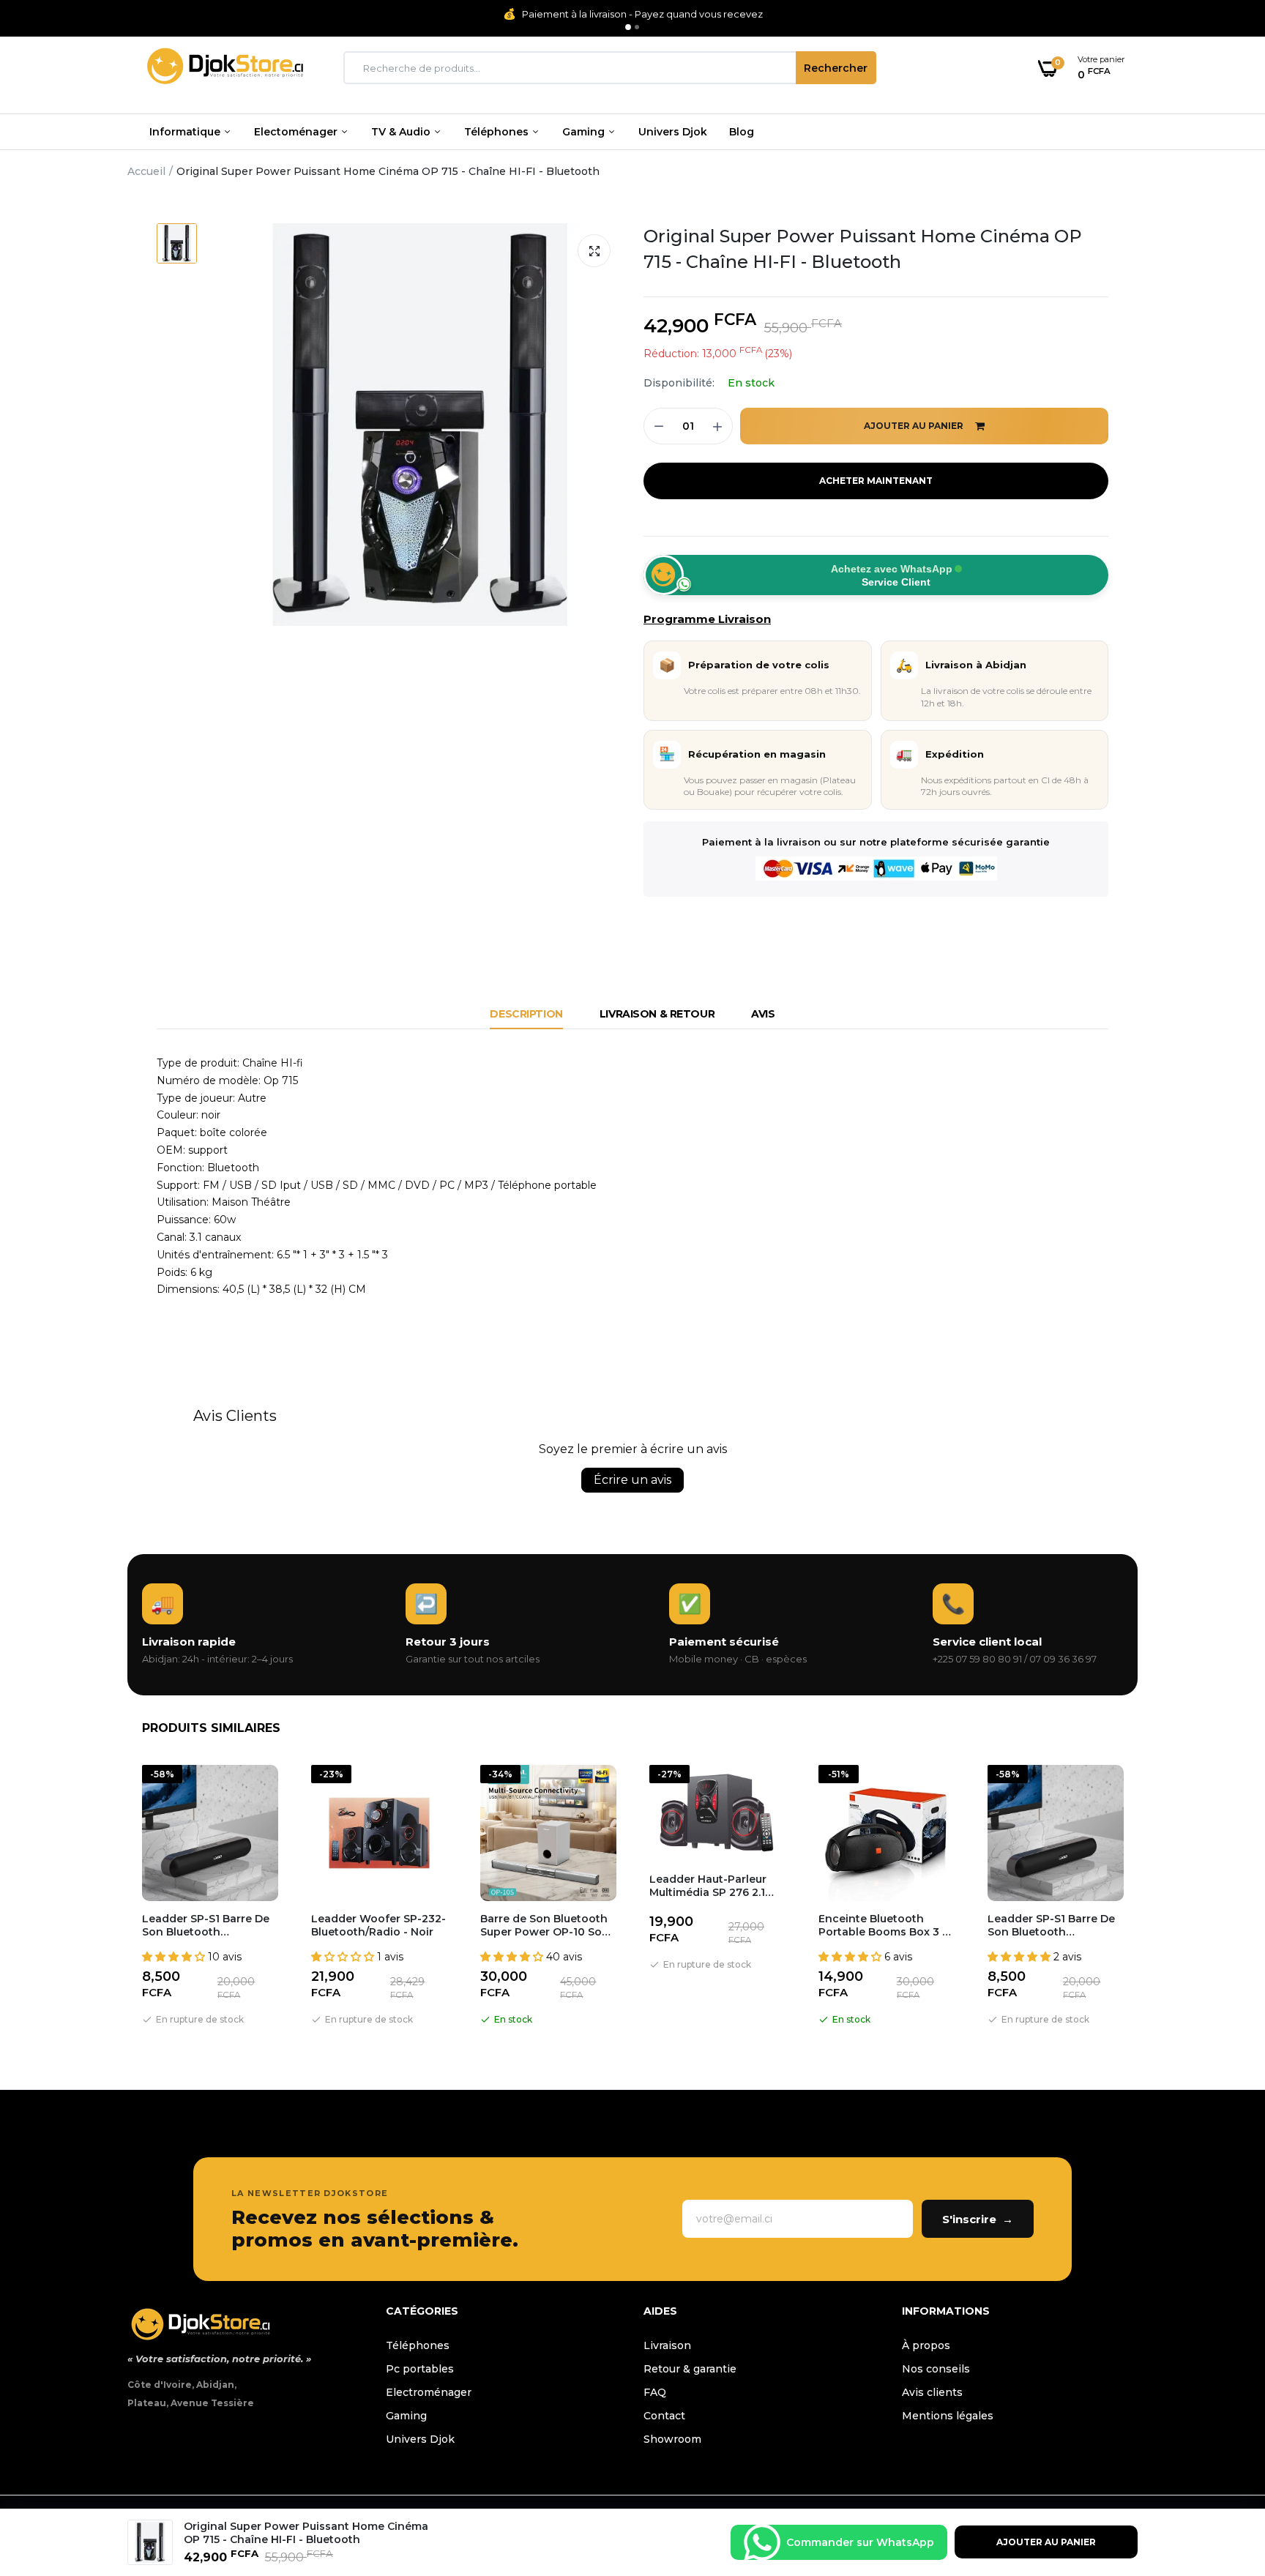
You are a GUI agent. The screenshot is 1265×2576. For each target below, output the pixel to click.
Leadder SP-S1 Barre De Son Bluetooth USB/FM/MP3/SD (206, 1925)
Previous (127, 1898)
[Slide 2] (637, 27)
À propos (926, 2345)
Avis (763, 1014)
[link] (1225, 2470)
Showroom (672, 2439)
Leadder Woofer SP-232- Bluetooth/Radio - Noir (378, 1925)
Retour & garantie (690, 2369)
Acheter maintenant (876, 481)
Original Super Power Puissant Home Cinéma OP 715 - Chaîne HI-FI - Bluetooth (863, 249)
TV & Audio (402, 132)
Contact (664, 2416)
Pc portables (420, 2369)
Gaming (585, 132)
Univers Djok (673, 132)
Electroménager (429, 2392)
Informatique (186, 132)
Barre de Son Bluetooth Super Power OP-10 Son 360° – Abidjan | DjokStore (545, 1925)
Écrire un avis (632, 1480)
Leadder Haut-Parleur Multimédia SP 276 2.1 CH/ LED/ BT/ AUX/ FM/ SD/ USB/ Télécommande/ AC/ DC (713, 1886)
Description (526, 1014)
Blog (742, 132)
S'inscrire (978, 2219)
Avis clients (932, 2392)
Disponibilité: (679, 383)
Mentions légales (948, 2416)
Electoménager (297, 132)
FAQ (655, 2392)
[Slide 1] (628, 27)
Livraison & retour (657, 1014)
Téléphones (498, 132)
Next (1138, 1898)
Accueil (146, 171)
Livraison (667, 2345)
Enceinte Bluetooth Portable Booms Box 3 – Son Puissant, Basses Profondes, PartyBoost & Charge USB (885, 1925)
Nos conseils (936, 2369)
